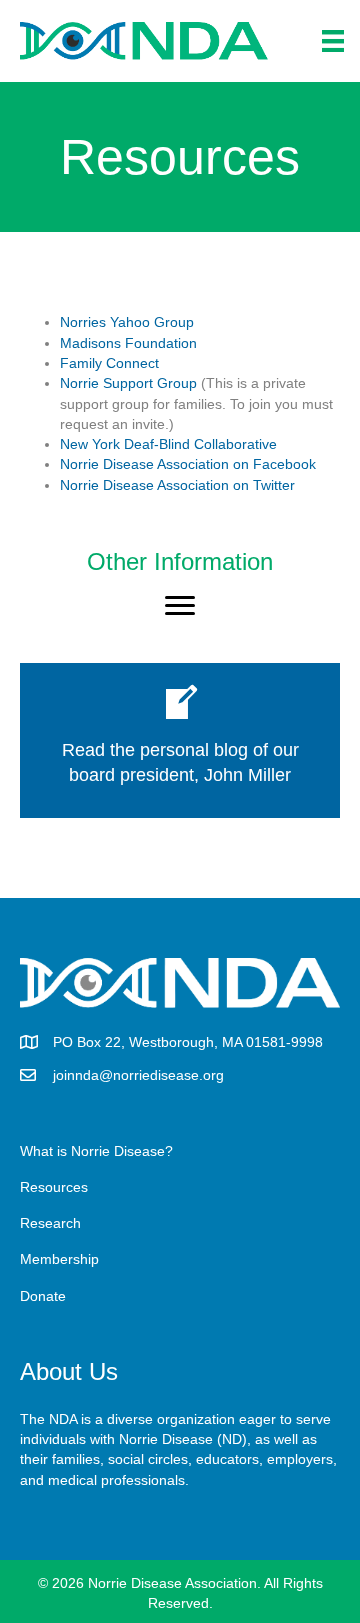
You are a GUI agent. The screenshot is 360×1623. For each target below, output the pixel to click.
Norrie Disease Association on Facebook (188, 464)
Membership (59, 1259)
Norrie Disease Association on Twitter (177, 485)
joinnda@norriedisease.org (138, 1075)
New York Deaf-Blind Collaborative (168, 444)
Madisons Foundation (128, 343)
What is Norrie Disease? (96, 1151)
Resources (54, 1187)
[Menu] (333, 41)
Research (50, 1223)
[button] (180, 606)
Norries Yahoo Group (127, 322)
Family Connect (109, 363)
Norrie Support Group (128, 383)
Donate (43, 1296)
